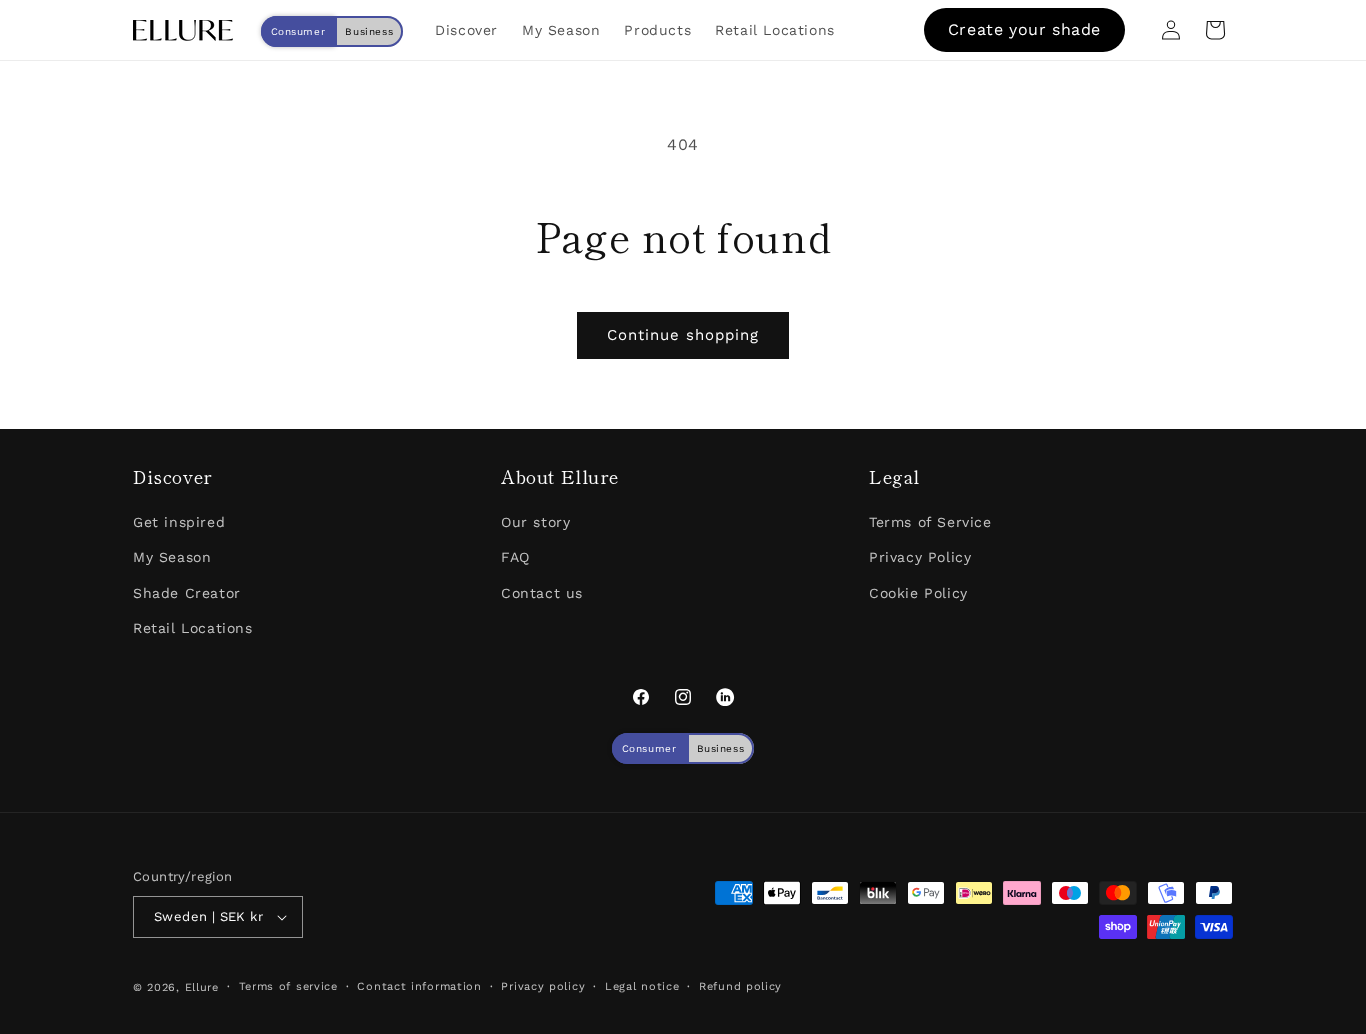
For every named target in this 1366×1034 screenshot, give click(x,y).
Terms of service (288, 986)
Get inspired (179, 522)
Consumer (298, 31)
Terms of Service (930, 522)
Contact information (419, 986)
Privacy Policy (920, 557)
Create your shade (1024, 29)
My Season (172, 557)
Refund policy (740, 986)
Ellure (202, 987)
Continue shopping (683, 335)
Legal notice (642, 986)
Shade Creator (187, 593)
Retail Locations (193, 628)
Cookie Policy (918, 593)
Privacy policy (543, 986)
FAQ (515, 557)
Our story (535, 522)
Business (369, 31)
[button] (1215, 30)
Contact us (542, 593)
